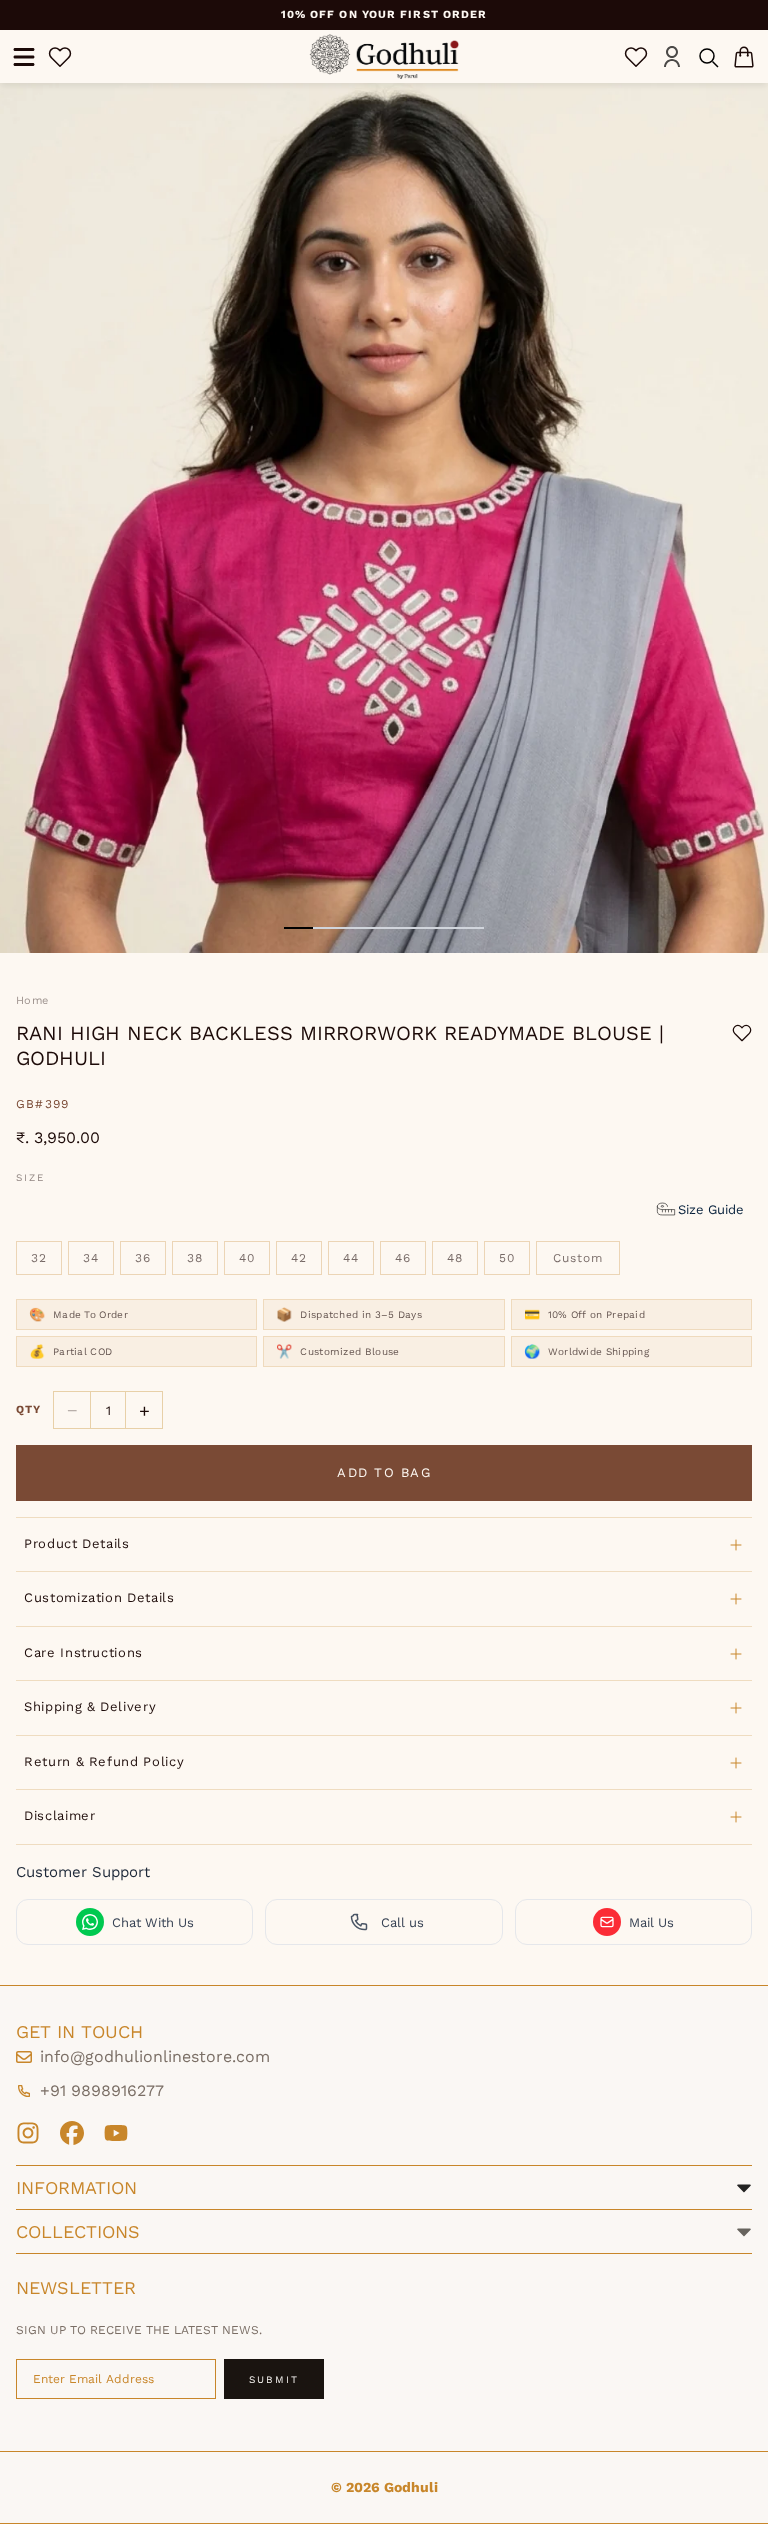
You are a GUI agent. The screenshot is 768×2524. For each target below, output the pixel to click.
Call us (402, 1922)
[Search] (708, 57)
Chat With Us (153, 1922)
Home (32, 1000)
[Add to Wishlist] (742, 1033)
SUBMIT (274, 2379)
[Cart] (744, 57)
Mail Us (651, 1922)
